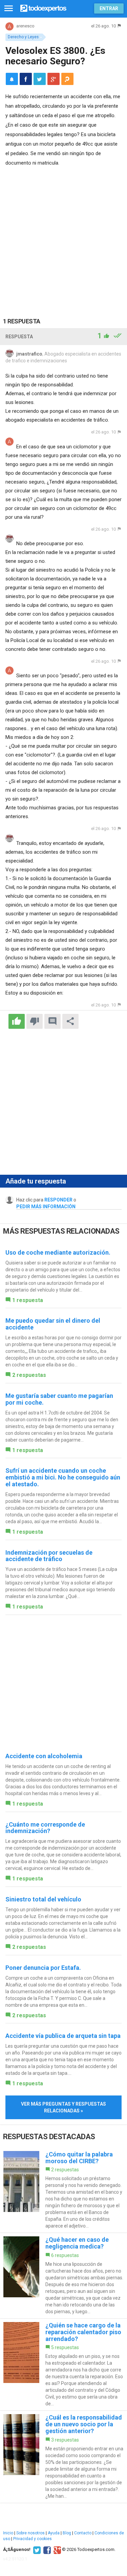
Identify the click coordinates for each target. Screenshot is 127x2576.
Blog (67, 2533)
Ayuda (54, 2533)
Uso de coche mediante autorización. (58, 1252)
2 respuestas (29, 1375)
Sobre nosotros (30, 2533)
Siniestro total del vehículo (43, 1899)
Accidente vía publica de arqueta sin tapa (63, 2036)
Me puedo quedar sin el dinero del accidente (53, 1324)
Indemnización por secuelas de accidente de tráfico (49, 1556)
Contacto (83, 2533)
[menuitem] (26, 79)
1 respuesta (28, 1300)
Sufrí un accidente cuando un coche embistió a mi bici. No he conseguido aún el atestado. (63, 1477)
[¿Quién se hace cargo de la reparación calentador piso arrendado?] (63, 2365)
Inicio (8, 2533)
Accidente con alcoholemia (44, 1756)
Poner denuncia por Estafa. (43, 1968)
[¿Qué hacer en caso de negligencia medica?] (63, 2276)
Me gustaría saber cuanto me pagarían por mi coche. (59, 1399)
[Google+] (56, 2550)
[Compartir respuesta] (70, 1021)
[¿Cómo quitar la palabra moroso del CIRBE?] (63, 2190)
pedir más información (46, 1207)
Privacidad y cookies (33, 2539)
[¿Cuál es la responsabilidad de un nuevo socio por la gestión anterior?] (63, 2457)
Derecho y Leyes (23, 37)
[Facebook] (46, 2550)
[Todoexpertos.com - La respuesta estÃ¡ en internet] (43, 8)
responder (58, 1200)
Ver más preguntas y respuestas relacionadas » (63, 2107)
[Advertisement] (63, 235)
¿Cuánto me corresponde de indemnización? (45, 1828)
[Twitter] (36, 2550)
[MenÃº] (9, 9)
